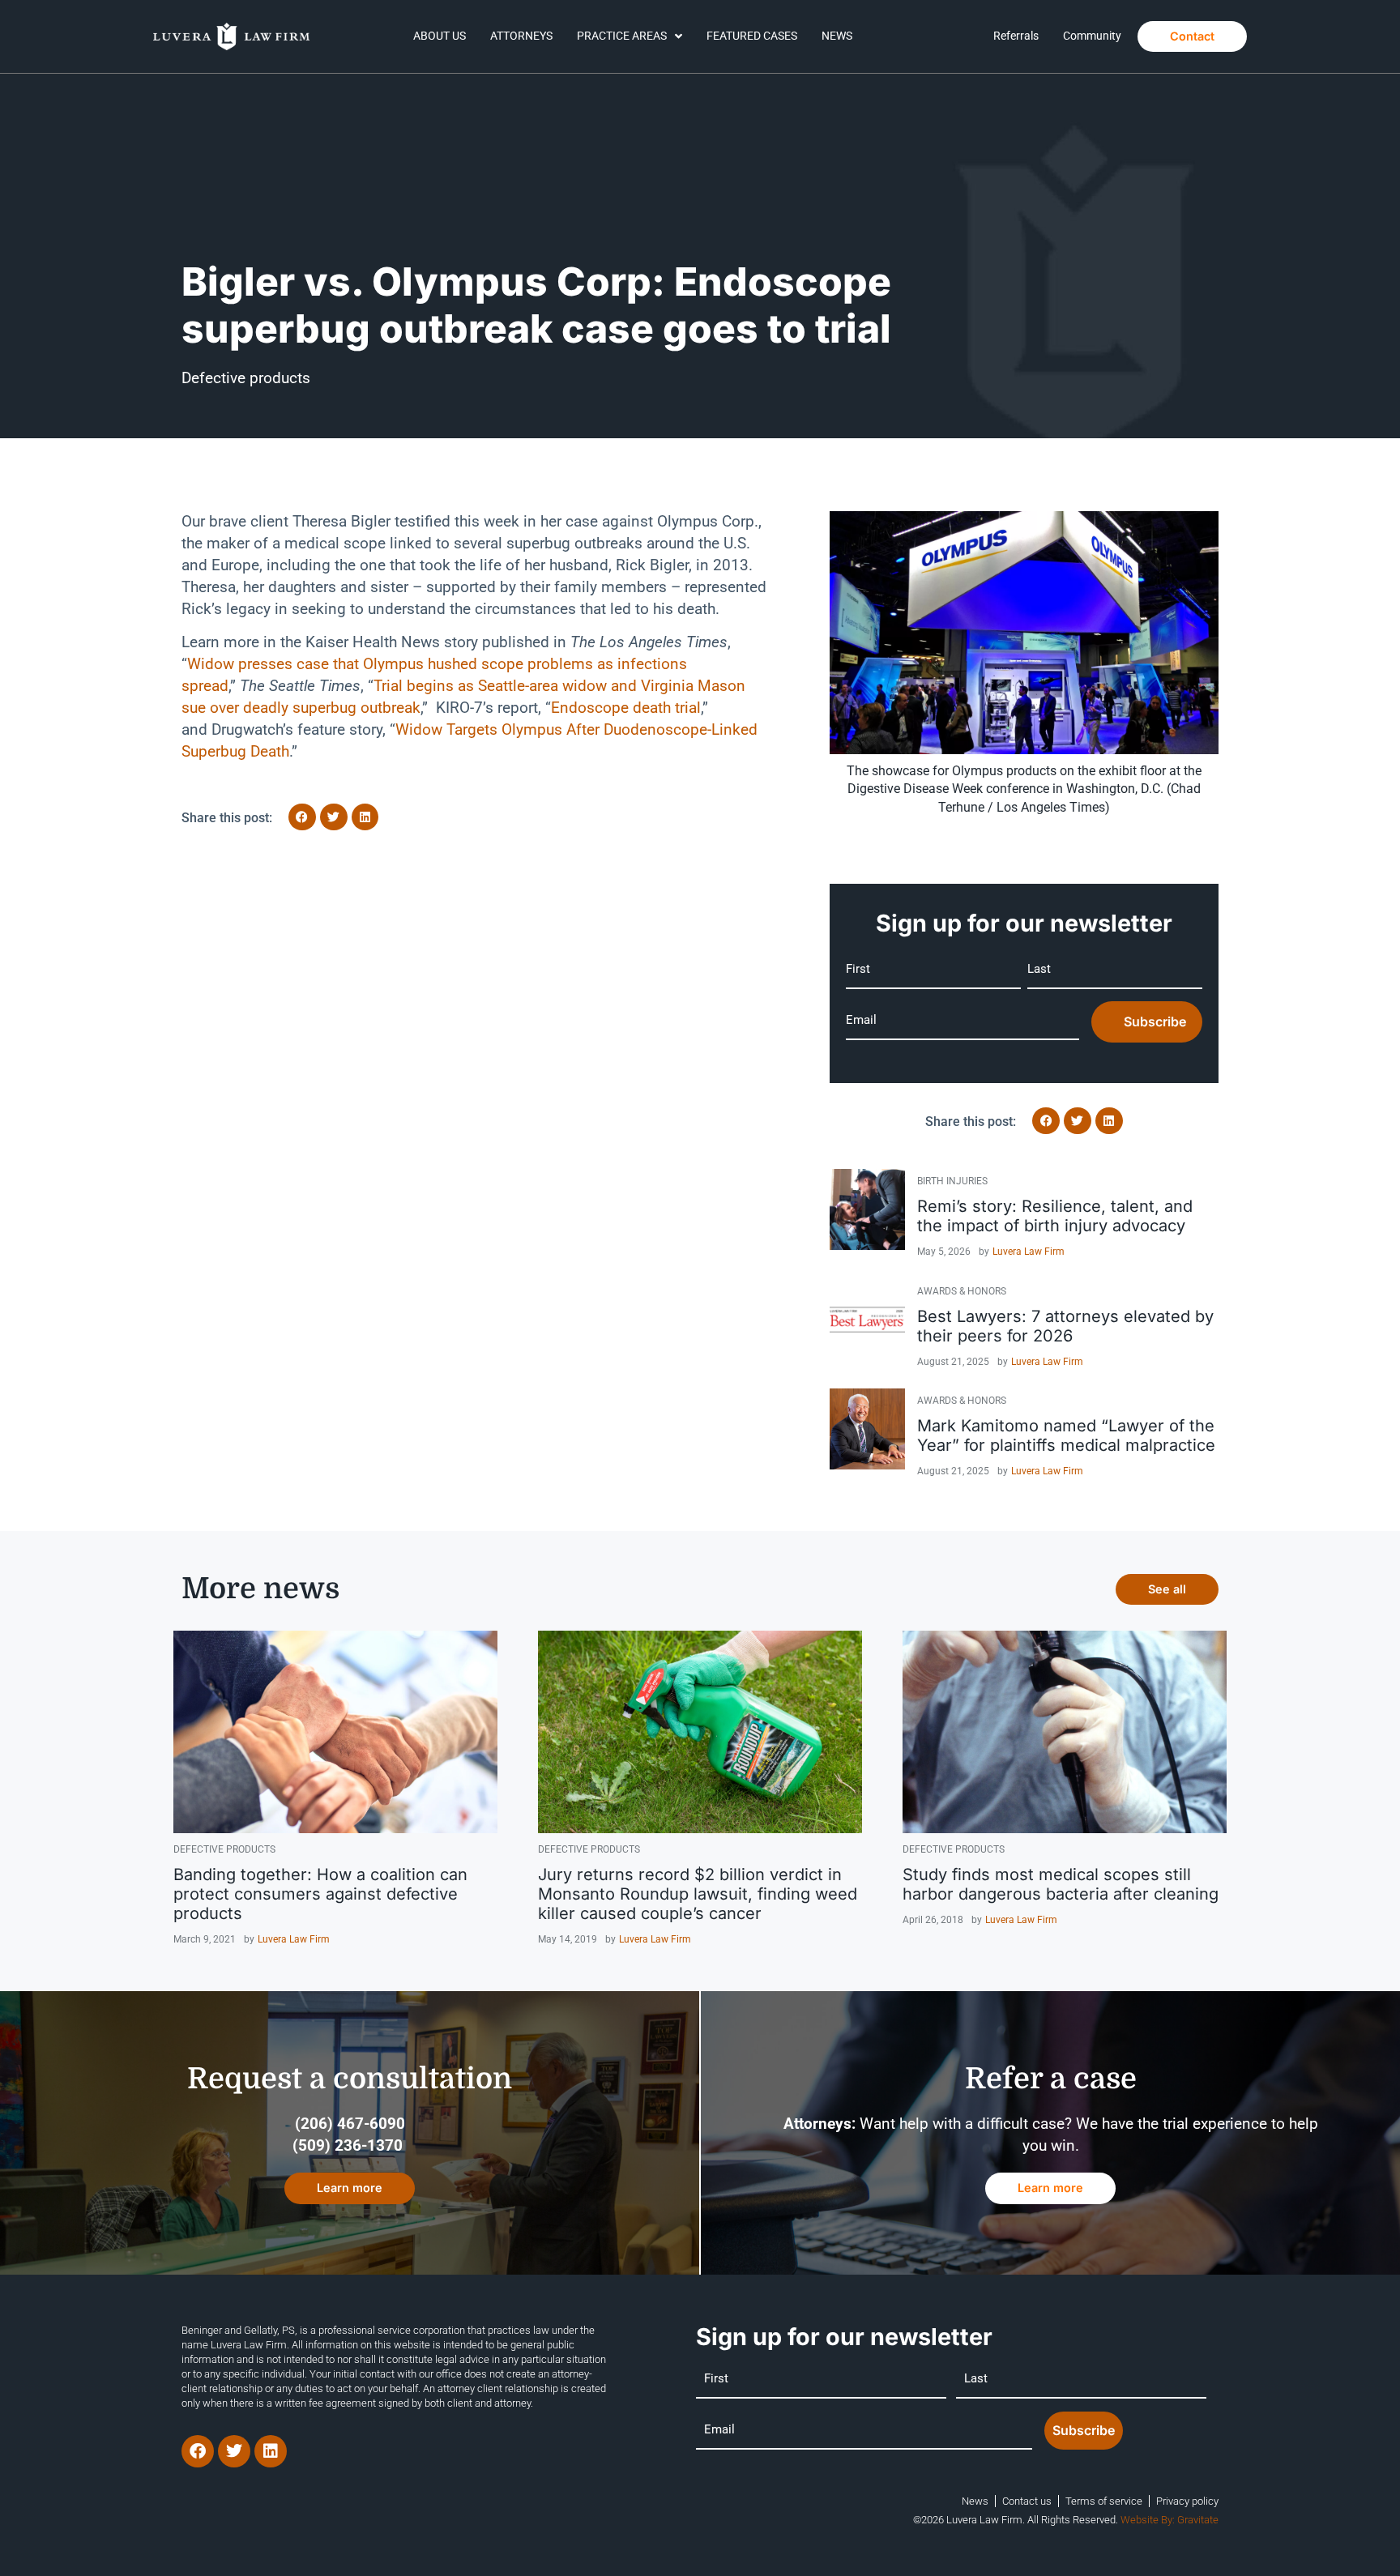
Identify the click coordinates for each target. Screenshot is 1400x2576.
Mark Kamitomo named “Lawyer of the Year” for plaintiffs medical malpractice (1066, 1435)
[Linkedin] (271, 2451)
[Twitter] (234, 2451)
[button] (302, 817)
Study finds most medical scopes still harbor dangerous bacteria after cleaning (1061, 1884)
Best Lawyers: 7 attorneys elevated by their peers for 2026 (1065, 1326)
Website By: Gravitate (1170, 2520)
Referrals (1016, 36)
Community (1092, 36)
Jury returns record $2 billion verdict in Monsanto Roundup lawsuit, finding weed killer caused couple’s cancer (698, 1894)
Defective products (246, 378)
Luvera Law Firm (1029, 1252)
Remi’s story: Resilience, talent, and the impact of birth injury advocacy (1055, 1216)
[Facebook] (198, 2451)
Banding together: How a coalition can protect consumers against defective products (320, 1894)
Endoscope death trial (626, 708)
